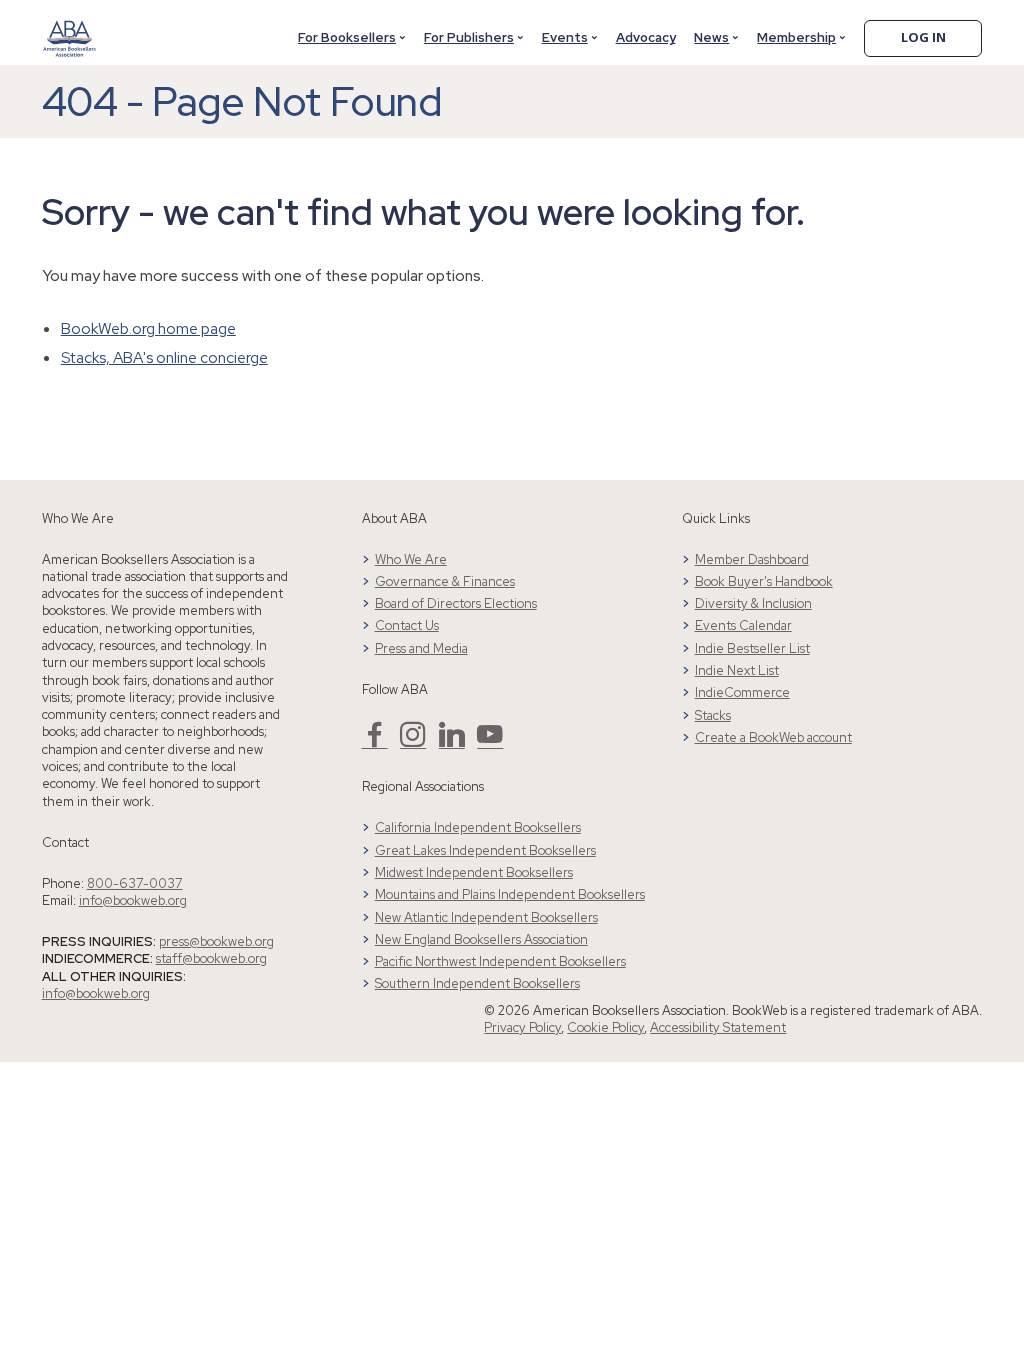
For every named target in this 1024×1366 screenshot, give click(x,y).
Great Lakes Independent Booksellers (485, 850)
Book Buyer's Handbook (764, 581)
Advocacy (646, 37)
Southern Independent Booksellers (477, 983)
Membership (796, 37)
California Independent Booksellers (478, 827)
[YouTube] (490, 742)
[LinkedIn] (452, 742)
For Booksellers (347, 37)
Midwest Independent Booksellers (474, 872)
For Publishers (469, 37)
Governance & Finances (445, 581)
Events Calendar (743, 625)
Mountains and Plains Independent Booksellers (510, 894)
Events (565, 37)
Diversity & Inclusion (753, 603)
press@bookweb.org (216, 941)
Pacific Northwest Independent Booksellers (500, 961)
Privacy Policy (522, 1027)
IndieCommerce (742, 692)
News (711, 37)
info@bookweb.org (133, 900)
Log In (923, 37)
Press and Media (421, 648)
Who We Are (411, 559)
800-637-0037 (135, 883)
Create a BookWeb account (773, 737)
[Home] (69, 27)
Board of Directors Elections (456, 603)
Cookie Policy (605, 1027)
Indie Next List (737, 670)
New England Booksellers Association (481, 939)
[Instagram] (413, 742)
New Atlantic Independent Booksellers (486, 917)
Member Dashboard (752, 559)
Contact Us (407, 625)
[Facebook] (375, 742)
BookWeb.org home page (148, 328)
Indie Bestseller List (752, 648)
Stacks (713, 715)
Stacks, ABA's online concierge (164, 357)
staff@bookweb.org (211, 958)
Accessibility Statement (718, 1027)
